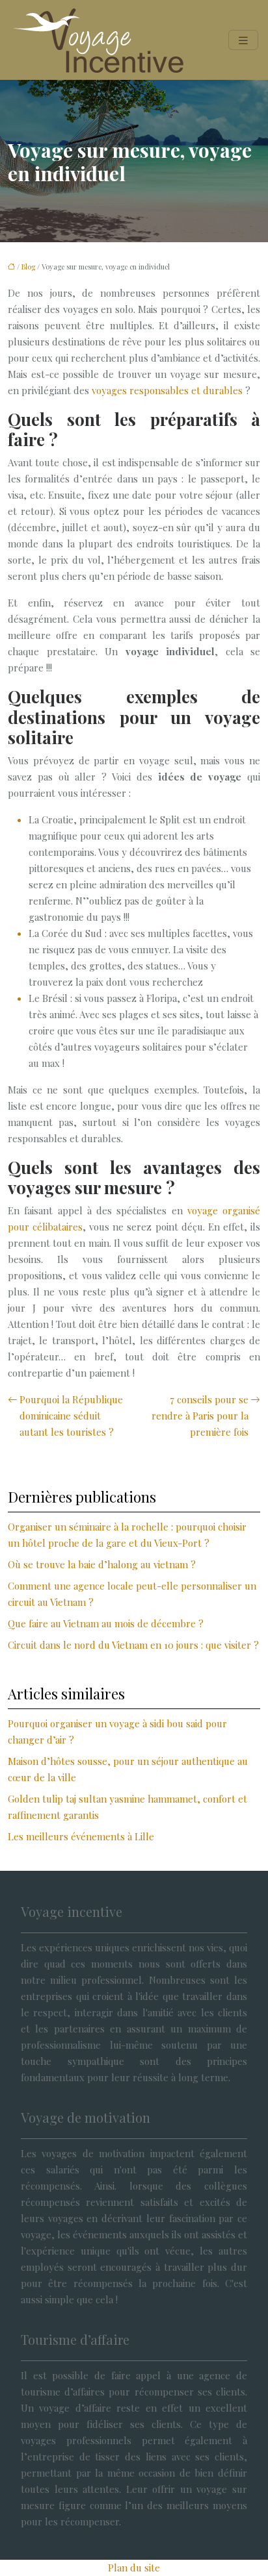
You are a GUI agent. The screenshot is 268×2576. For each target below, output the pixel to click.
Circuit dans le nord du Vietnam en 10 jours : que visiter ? (133, 1645)
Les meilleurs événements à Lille (81, 1836)
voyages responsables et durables (167, 390)
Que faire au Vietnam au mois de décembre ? (106, 1623)
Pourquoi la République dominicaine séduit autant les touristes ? (71, 1416)
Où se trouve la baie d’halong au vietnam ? (102, 1564)
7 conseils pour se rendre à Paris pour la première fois (200, 1416)
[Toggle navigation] (243, 40)
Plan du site (134, 2568)
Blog (28, 267)
